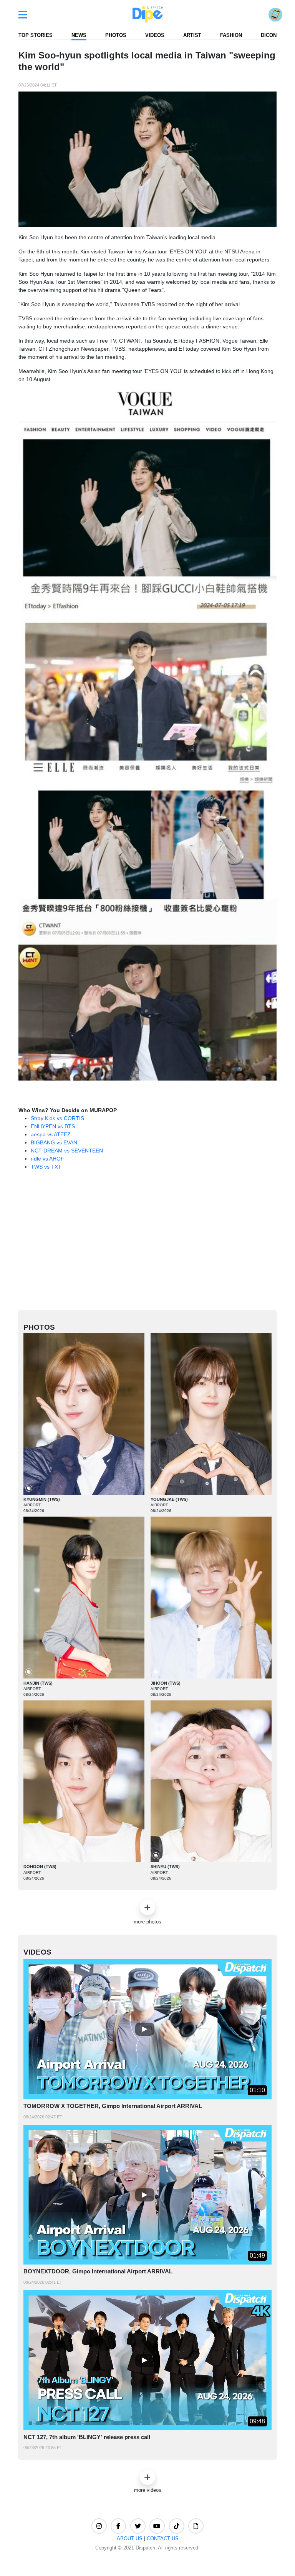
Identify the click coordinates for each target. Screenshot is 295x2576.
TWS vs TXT (46, 1167)
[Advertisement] (157, 1244)
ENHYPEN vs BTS (53, 1126)
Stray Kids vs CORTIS (57, 1118)
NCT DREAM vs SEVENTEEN (67, 1151)
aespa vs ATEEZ (51, 1134)
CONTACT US (163, 2539)
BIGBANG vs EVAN (54, 1142)
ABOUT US (130, 2539)
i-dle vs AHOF (47, 1159)
